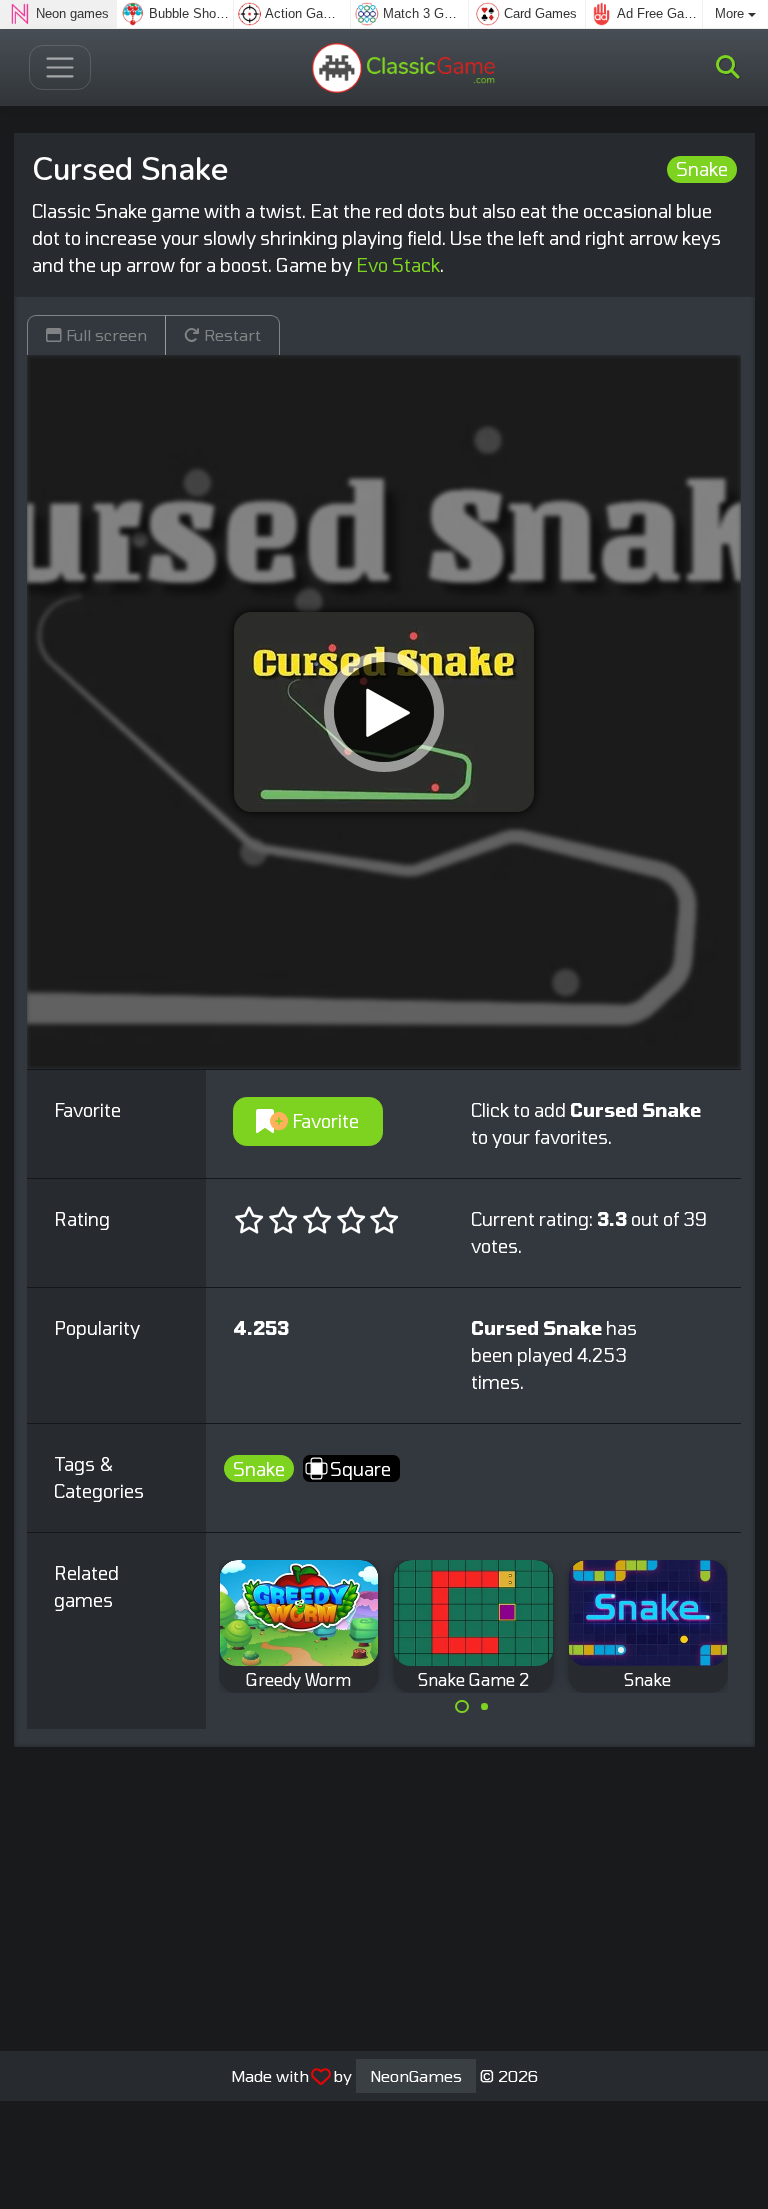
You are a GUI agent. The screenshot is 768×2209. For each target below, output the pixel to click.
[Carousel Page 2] (485, 1707)
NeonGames (416, 2075)
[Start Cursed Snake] (384, 712)
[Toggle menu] (60, 67)
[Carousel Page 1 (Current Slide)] (462, 1707)
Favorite (323, 1121)
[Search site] (728, 67)
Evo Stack (398, 265)
